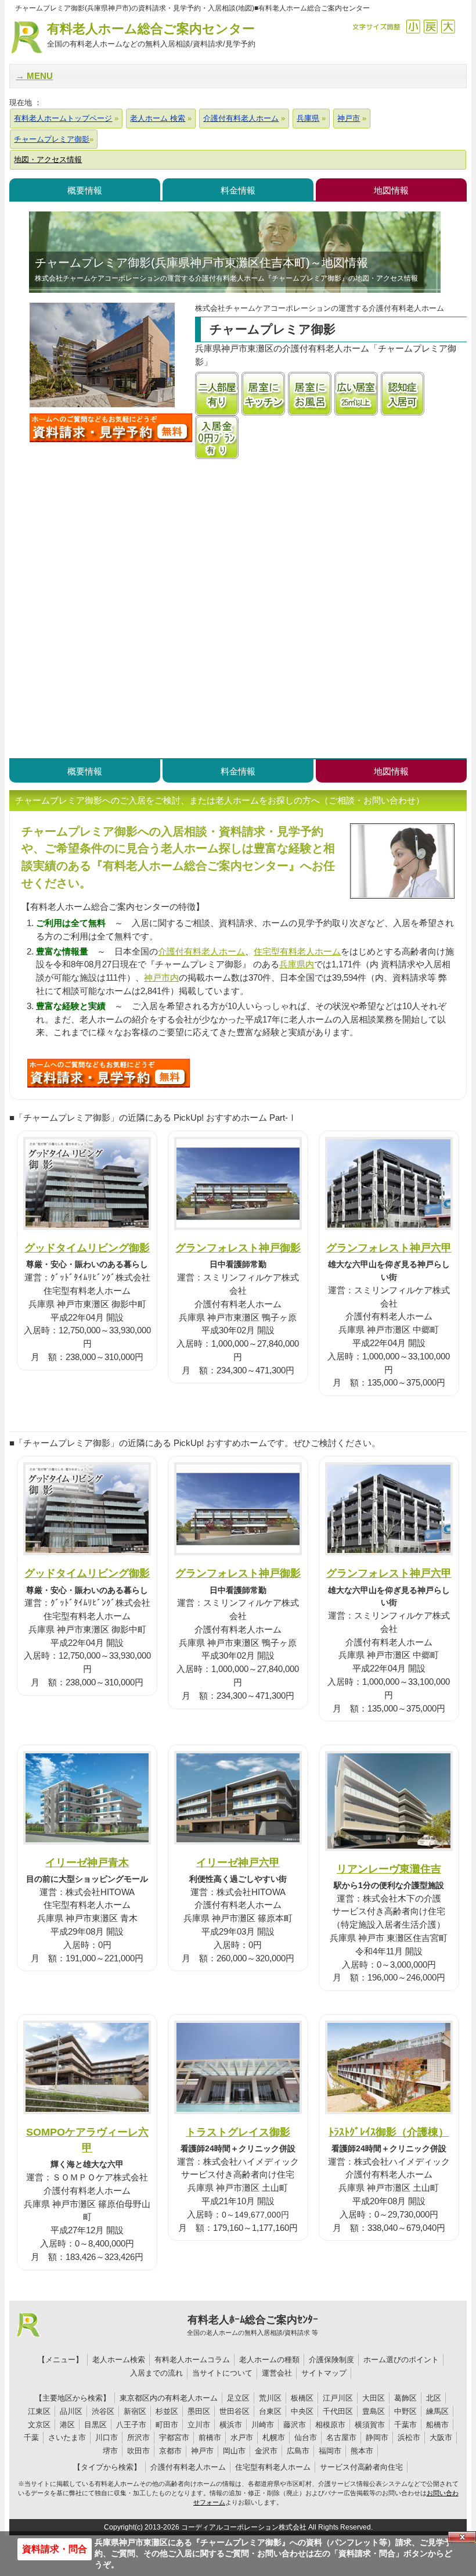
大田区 (374, 2398)
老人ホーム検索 (119, 2360)
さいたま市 (67, 2437)
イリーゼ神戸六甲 (238, 1862)
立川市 (199, 2425)
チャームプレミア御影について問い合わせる (111, 428)
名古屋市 (341, 2437)
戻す (430, 26)
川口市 (107, 2437)
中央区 (302, 2411)
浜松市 (409, 2437)
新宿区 (135, 2411)
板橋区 (302, 2398)
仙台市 (306, 2437)
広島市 (298, 2451)
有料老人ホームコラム (192, 2360)
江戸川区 (338, 2398)
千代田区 (338, 2411)
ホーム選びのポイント (401, 2360)
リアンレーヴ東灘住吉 (389, 1869)
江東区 (39, 2411)
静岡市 (377, 2437)
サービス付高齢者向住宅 (361, 2467)
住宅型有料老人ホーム (297, 951)
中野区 (405, 2411)
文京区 (39, 2425)
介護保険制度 (331, 2360)
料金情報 (238, 190)
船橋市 (437, 2425)
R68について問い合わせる (109, 1073)
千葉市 (405, 2425)
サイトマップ (324, 2373)
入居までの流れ (156, 2373)
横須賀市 (370, 2425)
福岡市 (330, 2451)
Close (462, 2537)
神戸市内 (161, 977)
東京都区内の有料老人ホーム (169, 2398)
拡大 (448, 26)
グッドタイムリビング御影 (87, 1248)
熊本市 (362, 2451)
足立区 (238, 2398)
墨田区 (199, 2411)
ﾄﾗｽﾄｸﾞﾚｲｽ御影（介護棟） (389, 2132)
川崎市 (263, 2425)
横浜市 (231, 2425)
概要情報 (85, 190)
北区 (434, 2398)
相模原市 (330, 2425)
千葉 (31, 2437)
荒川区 (270, 2398)
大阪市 (441, 2437)
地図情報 (391, 190)
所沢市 (138, 2437)
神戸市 (202, 2451)
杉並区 (167, 2411)
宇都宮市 (174, 2437)
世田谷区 (235, 2411)
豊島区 (374, 2411)
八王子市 (131, 2425)
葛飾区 (405, 2398)
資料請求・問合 (55, 2549)
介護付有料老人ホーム (201, 951)
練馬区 (437, 2411)
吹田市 (138, 2451)
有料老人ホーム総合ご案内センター (151, 35)
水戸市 (242, 2437)
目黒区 (95, 2425)
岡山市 (234, 2451)
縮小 (413, 26)
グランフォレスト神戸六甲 (389, 1248)
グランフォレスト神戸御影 (238, 1248)
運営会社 (277, 2373)
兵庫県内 (297, 964)
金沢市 (266, 2451)
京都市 (170, 2451)
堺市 (110, 2451)
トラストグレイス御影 (238, 2132)
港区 (67, 2425)
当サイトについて (222, 2373)
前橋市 (210, 2437)
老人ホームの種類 (269, 2360)
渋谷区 (103, 2411)
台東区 (270, 2411)
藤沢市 (295, 2425)
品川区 (71, 2411)
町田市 (167, 2425)
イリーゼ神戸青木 (87, 1862)
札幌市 (274, 2437)
